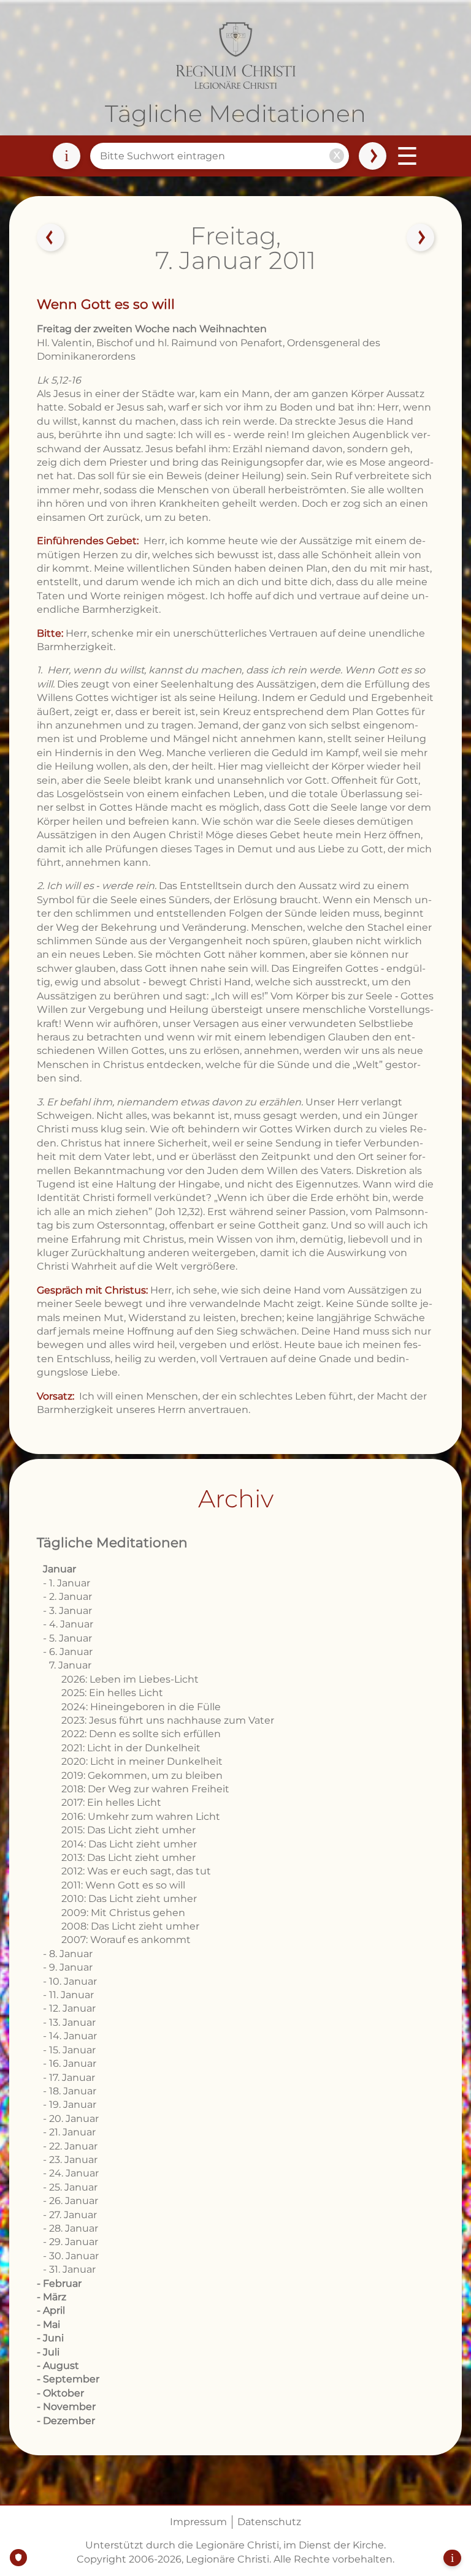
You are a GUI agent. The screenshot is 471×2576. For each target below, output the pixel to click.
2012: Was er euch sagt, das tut (136, 1871)
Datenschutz (269, 2522)
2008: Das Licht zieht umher (130, 1926)
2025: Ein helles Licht (112, 1693)
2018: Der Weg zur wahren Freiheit (145, 1789)
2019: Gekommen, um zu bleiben (142, 1775)
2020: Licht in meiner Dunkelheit (142, 1761)
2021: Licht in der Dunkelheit (131, 1748)
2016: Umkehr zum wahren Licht (141, 1816)
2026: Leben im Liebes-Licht (130, 1679)
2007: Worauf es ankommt (126, 1940)
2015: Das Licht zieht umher (128, 1830)
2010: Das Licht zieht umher (129, 1899)
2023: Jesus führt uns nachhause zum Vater (168, 1720)
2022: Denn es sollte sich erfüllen (141, 1734)
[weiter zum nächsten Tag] (420, 238)
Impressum (198, 2522)
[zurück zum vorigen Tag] (51, 238)
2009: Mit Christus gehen (123, 1913)
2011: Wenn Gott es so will (123, 1885)
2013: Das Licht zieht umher (128, 1858)
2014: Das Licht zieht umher (129, 1844)
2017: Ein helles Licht (111, 1802)
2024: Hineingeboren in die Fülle (141, 1707)
